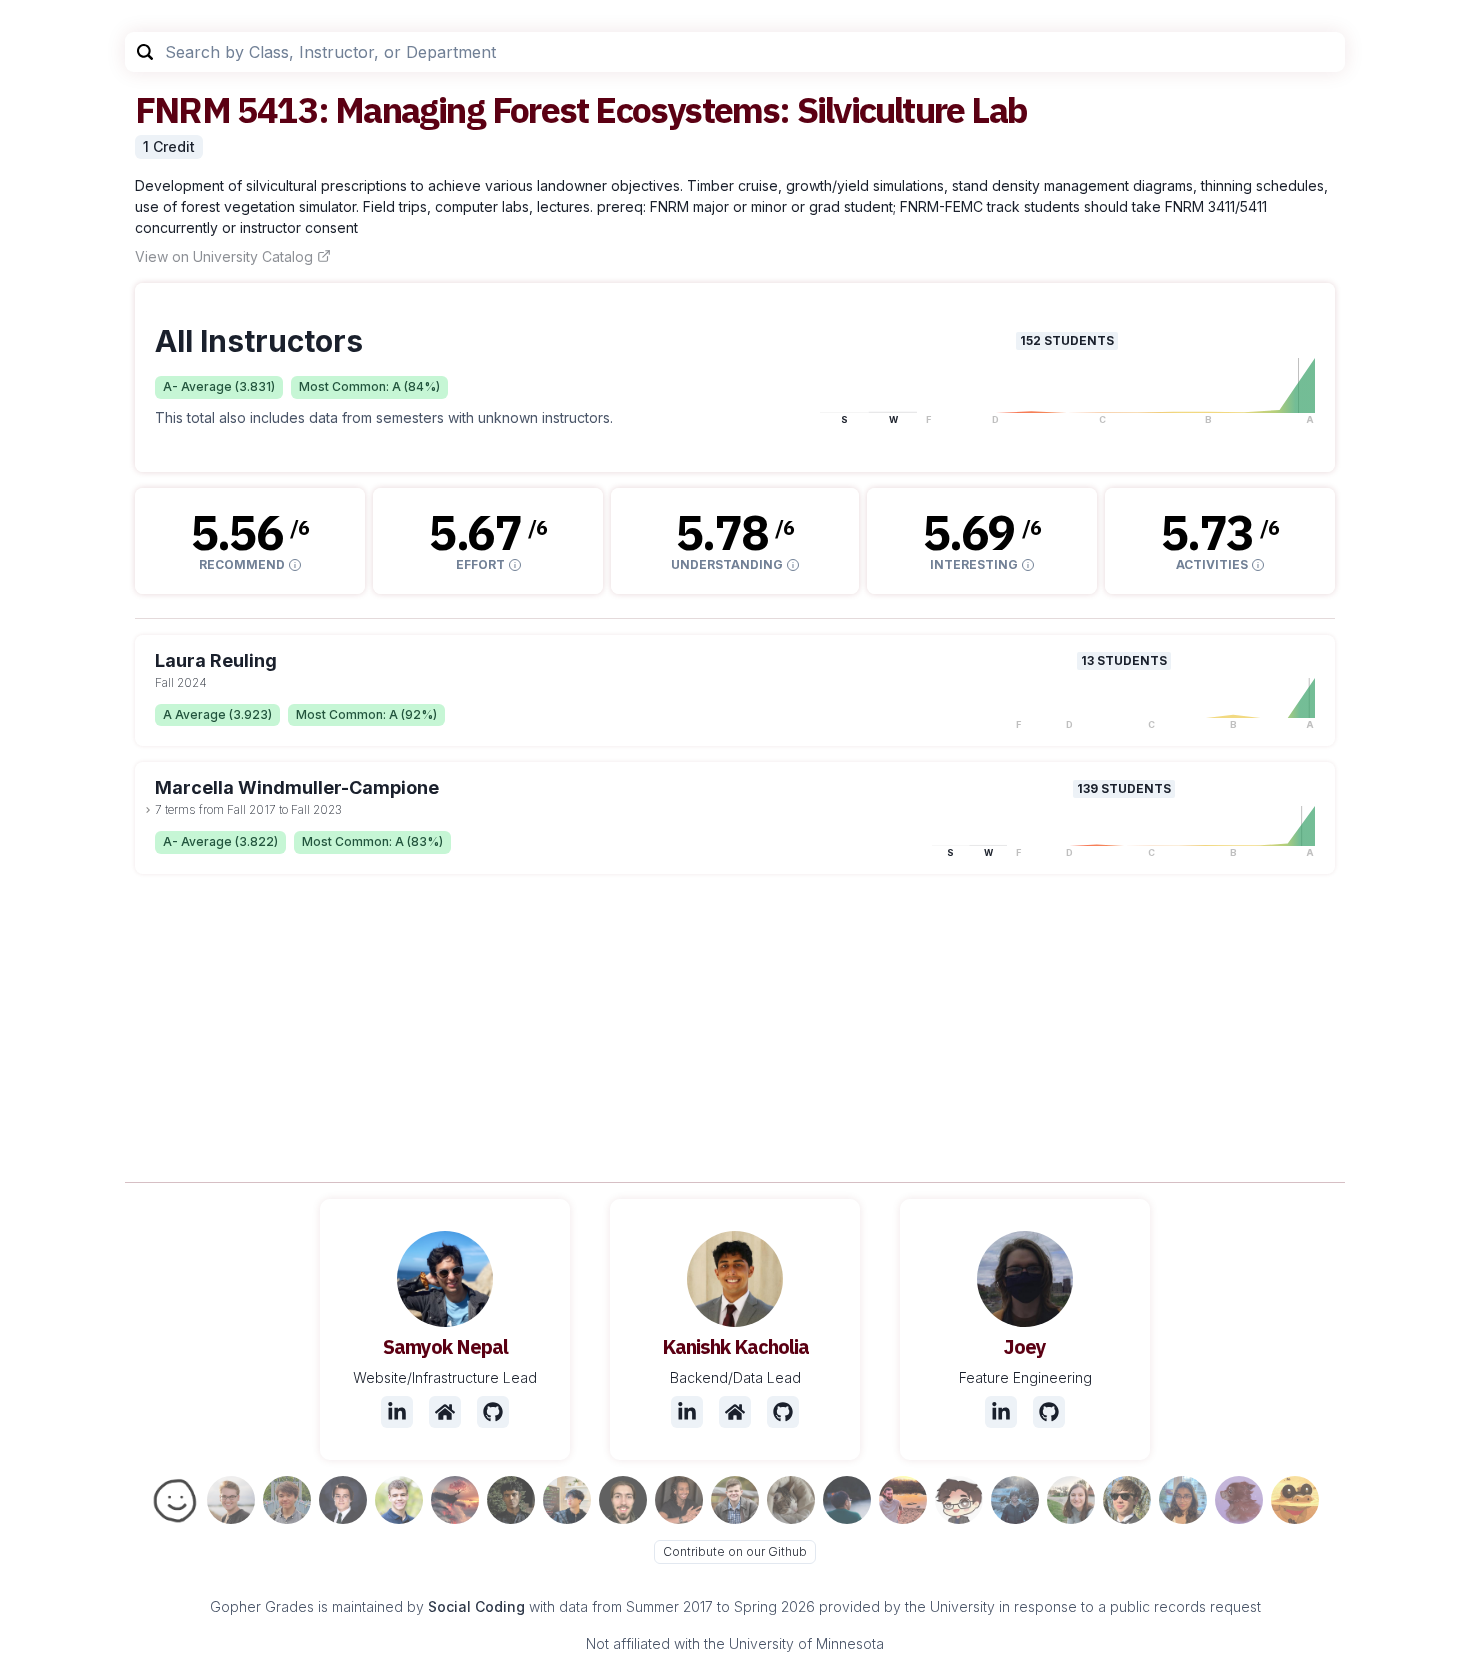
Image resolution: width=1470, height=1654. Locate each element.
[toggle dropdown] (148, 810)
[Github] (493, 1412)
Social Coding (476, 1606)
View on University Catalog (224, 256)
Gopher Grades (262, 1606)
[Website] (445, 1412)
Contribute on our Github (735, 1551)
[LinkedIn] (397, 1412)
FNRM (182, 109)
